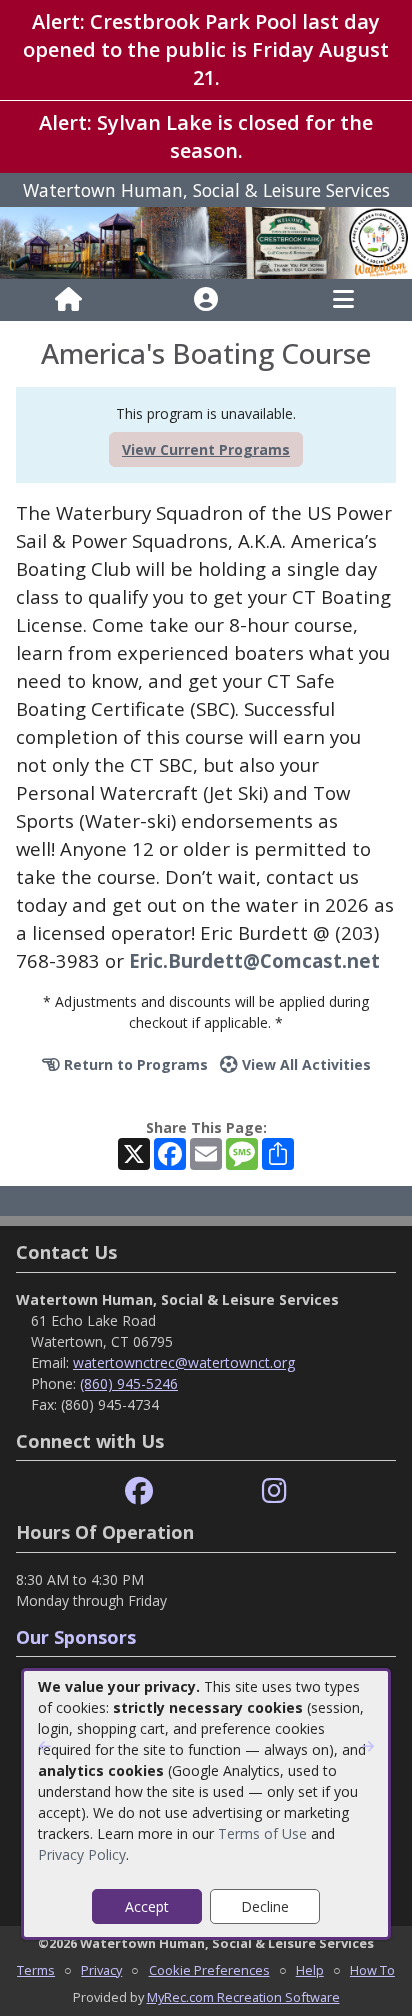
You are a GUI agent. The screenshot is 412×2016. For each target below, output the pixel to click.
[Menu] (343, 300)
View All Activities (304, 1064)
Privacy (101, 1970)
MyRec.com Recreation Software (243, 1997)
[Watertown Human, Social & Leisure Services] (206, 241)
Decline (265, 1906)
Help (310, 1970)
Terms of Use (262, 1833)
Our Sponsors (76, 1637)
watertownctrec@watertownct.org (184, 1362)
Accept (147, 1906)
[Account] (206, 300)
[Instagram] (274, 1491)
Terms (36, 1970)
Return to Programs (134, 1064)
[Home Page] (68, 300)
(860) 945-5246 (129, 1383)
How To (372, 1970)
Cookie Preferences (209, 1970)
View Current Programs (206, 449)
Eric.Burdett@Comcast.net (254, 960)
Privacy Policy (82, 1854)
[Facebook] (139, 1491)
